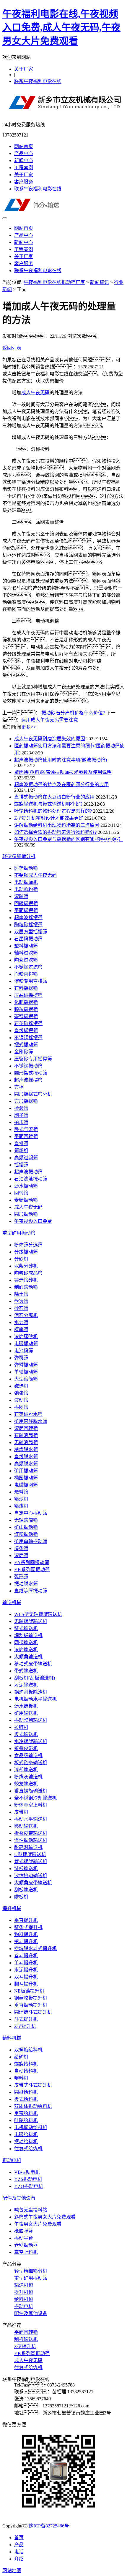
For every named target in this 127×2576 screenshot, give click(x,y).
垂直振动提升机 (31, 2005)
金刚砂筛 (24, 1052)
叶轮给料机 (26, 2120)
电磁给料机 (26, 2135)
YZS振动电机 (28, 2179)
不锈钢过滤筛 (28, 967)
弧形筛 (21, 1577)
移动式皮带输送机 (33, 1664)
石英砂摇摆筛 (28, 1023)
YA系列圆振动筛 (32, 1563)
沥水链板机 (26, 1706)
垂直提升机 (26, 1920)
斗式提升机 (26, 2019)
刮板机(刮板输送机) (35, 1678)
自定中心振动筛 (31, 1513)
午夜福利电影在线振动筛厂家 (54, 282)
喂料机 (21, 2078)
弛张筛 (21, 1393)
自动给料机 (26, 2071)
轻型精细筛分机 (19, 856)
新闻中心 (24, 161)
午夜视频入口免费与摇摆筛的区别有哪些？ (69, 839)
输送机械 (12, 1603)
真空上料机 (26, 2252)
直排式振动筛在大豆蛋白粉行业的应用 (54, 797)
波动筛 (21, 1400)
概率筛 (21, 1329)
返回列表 (12, 348)
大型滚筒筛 (26, 1379)
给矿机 (21, 2057)
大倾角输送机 (28, 1657)
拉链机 (21, 1727)
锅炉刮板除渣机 (31, 1692)
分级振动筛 (26, 1252)
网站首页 (24, 146)
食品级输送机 (28, 1756)
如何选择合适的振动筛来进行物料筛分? (55, 832)
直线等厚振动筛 (31, 1591)
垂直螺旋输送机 (31, 1791)
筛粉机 (21, 1151)
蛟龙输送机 (26, 1784)
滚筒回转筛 (26, 1428)
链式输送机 (26, 1628)
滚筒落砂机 (26, 1337)
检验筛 (21, 1108)
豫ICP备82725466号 (49, 2526)
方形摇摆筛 (26, 1101)
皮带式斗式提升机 (33, 2085)
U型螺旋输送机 (30, 1854)
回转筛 (21, 1193)
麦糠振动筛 (26, 1200)
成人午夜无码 (35, 393)
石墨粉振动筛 (28, 939)
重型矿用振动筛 (19, 1233)
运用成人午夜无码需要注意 (50, 720)
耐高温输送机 (28, 1847)
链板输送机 (26, 1869)
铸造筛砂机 (26, 1280)
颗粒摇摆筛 (26, 1009)
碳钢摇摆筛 (26, 1016)
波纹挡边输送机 (31, 1876)
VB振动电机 (27, 2172)
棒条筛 (21, 1548)
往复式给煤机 (28, 2149)
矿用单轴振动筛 (31, 1541)
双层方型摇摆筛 (31, 932)
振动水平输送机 (31, 1819)
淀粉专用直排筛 (31, 981)
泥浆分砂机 (26, 1266)
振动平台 (24, 2238)
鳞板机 (21, 1897)
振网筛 (21, 1407)
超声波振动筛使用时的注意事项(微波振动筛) (61, 760)
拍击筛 (21, 1122)
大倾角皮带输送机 (33, 1883)
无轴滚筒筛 (26, 1442)
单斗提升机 (26, 1963)
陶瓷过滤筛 (26, 960)
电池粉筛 (24, 1351)
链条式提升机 (28, 1927)
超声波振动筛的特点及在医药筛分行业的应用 (61, 785)
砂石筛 (21, 1308)
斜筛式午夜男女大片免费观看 (45, 2217)
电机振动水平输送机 (35, 1699)
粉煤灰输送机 (28, 1777)
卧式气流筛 (26, 1129)
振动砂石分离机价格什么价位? (73, 713)
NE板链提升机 (29, 1991)
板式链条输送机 (31, 1763)
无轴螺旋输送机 (31, 1621)
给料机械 (12, 2038)
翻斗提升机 (26, 1984)
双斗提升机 (26, 1977)
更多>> (29, 727)
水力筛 (21, 1322)
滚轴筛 (21, 896)
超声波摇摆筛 (28, 918)
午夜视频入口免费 (33, 1221)
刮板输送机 (26, 1890)
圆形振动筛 (26, 1214)
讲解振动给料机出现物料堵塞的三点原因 (57, 825)
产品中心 (24, 153)
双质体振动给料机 (33, 2106)
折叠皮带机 (26, 1748)
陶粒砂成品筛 (28, 1273)
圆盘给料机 (26, 2092)
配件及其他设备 (19, 2198)
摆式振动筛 (26, 1045)
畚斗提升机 (26, 1956)
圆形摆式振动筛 (31, 1073)
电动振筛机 (26, 882)
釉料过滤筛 (26, 953)
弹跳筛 (21, 1358)
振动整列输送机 (31, 1720)
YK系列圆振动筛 (32, 1570)
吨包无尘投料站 (31, 2210)
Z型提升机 (25, 2026)
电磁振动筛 (26, 1344)
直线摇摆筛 (26, 1031)
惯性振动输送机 (31, 1840)
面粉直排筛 (26, 974)
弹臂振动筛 (26, 1365)
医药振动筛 (26, 868)
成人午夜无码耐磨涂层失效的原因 (50, 739)
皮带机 (21, 1812)
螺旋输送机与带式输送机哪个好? (48, 804)
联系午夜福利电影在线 (38, 81)
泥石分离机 (26, 1315)
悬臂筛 (21, 1492)
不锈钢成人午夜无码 (35, 875)
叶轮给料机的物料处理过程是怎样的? (53, 811)
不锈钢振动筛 (28, 1066)
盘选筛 (21, 1301)
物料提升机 (26, 1934)
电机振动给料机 (31, 2127)
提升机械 (12, 1909)
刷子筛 (21, 1115)
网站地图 (12, 2571)
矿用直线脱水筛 (31, 1421)
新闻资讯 (100, 282)
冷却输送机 (26, 1770)
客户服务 (24, 182)
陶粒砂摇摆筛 (28, 925)
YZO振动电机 (29, 2186)
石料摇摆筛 (26, 988)
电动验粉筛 (26, 889)
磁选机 (21, 1386)
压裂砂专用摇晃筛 (33, 1059)
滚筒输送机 (26, 1650)
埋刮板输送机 (28, 1635)
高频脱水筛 (26, 1464)
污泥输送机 (26, 1685)
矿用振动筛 (26, 1471)
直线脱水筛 (26, 1457)
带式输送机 (26, 1671)
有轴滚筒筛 (26, 1435)
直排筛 (21, 1144)
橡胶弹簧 (24, 2231)
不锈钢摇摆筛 (28, 1038)
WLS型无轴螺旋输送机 (38, 1614)
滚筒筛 (21, 1555)
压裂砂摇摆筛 (28, 995)
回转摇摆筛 (26, 903)
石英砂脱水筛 (28, 1414)
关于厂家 (24, 69)
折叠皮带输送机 (31, 1833)
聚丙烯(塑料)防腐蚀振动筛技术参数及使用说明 (63, 772)
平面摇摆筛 (26, 911)
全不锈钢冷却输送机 (35, 1798)
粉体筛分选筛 (28, 1245)
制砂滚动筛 (26, 1287)
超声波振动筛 (28, 1172)
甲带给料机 (26, 2113)
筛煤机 (21, 1506)
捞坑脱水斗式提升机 (35, 1949)
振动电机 (12, 2160)
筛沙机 (21, 1499)
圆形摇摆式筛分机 (33, 1094)
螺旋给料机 (26, 2064)
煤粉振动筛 (26, 1534)
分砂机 (21, 1259)
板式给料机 (26, 2099)
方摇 (19, 1087)
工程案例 (24, 168)
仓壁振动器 (26, 2245)
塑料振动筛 (26, 946)
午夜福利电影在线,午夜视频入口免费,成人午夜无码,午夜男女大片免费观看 (61, 27)
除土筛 (21, 1294)
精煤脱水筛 (26, 1450)
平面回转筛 (26, 1136)
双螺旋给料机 (28, 2050)
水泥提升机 (26, 1970)
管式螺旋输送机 (31, 1861)
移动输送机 (26, 1826)
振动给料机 (26, 2142)
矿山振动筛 (26, 1527)
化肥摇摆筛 (26, 1002)
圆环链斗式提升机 (33, 2012)
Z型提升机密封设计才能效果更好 (49, 818)
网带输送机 (26, 1643)
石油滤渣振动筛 (31, 1179)
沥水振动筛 (26, 1186)
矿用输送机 (26, 1713)
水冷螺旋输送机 (31, 1741)
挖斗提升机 (26, 1941)
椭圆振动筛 (26, 1478)
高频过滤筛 (26, 1158)
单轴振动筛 (26, 1372)
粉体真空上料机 (31, 1805)
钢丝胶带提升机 (31, 1998)
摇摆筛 (21, 1165)
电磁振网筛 (26, 1485)
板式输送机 (26, 1734)
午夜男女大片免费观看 (38, 2224)
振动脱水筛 (26, 1584)
